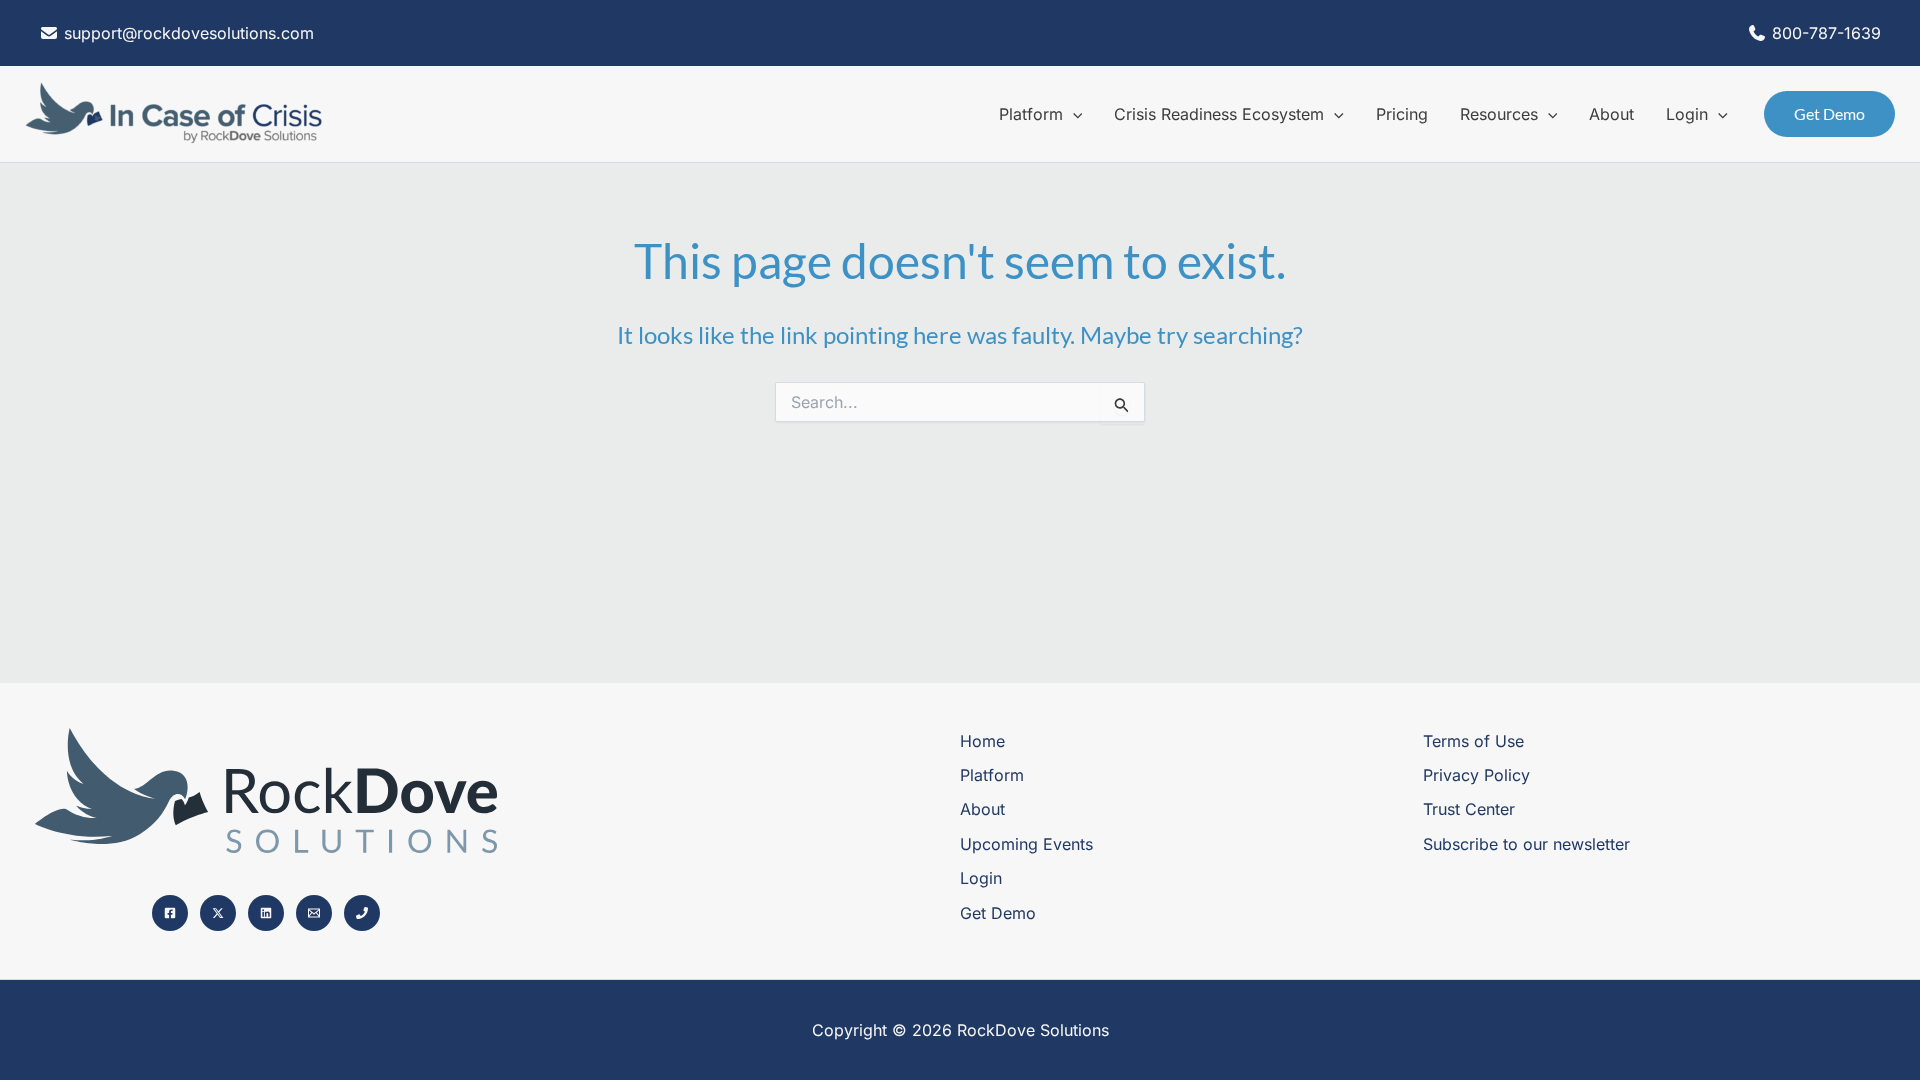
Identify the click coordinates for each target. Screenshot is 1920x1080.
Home (982, 741)
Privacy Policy (1476, 775)
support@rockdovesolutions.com (186, 33)
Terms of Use (1473, 741)
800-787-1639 (1826, 33)
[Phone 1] (362, 913)
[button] (1073, 114)
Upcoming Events (1026, 844)
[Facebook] (170, 913)
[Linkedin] (266, 913)
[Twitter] (218, 913)
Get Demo (998, 913)
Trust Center (1469, 809)
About (982, 809)
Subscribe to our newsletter (1526, 844)
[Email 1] (314, 913)
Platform (992, 775)
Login (981, 878)
